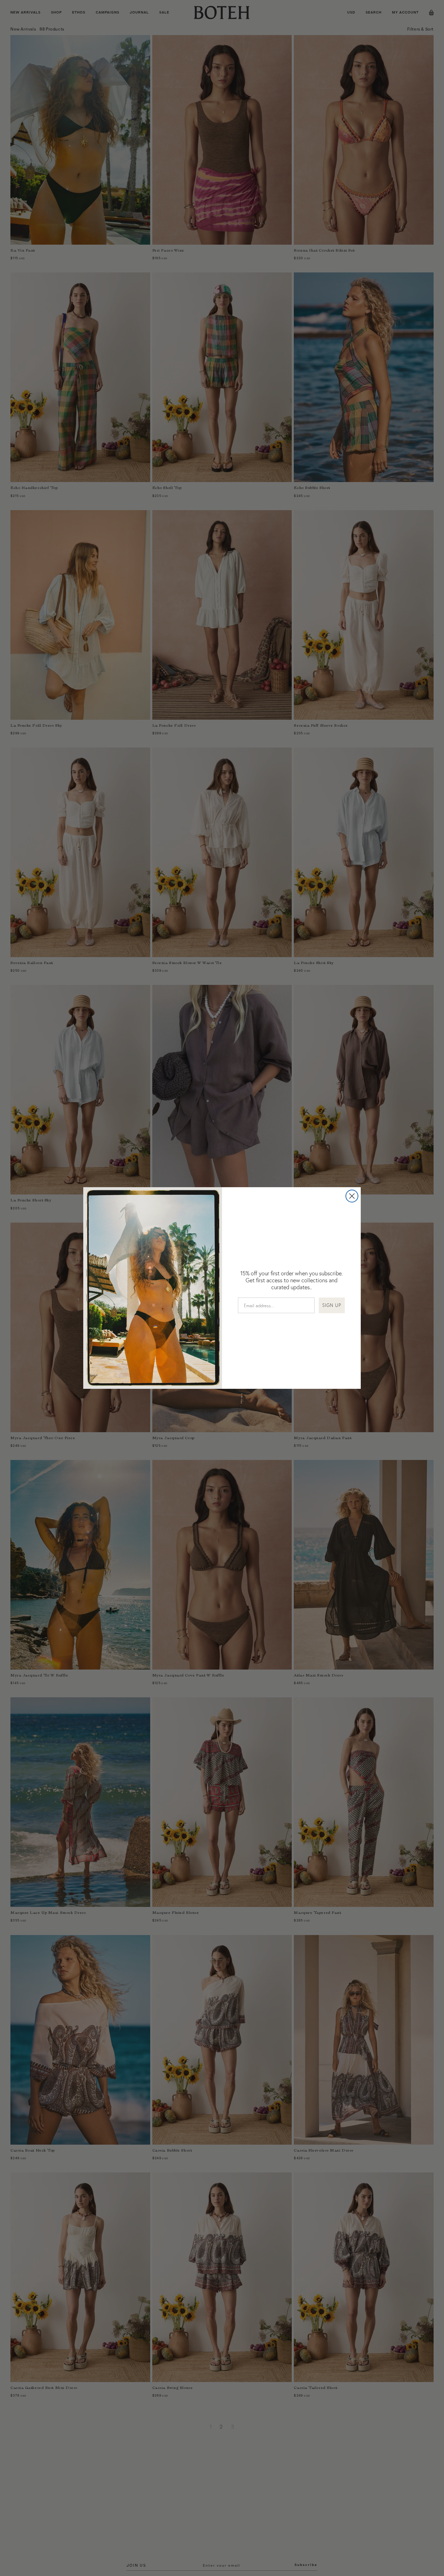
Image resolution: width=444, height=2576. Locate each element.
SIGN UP (332, 1305)
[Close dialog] (352, 1196)
